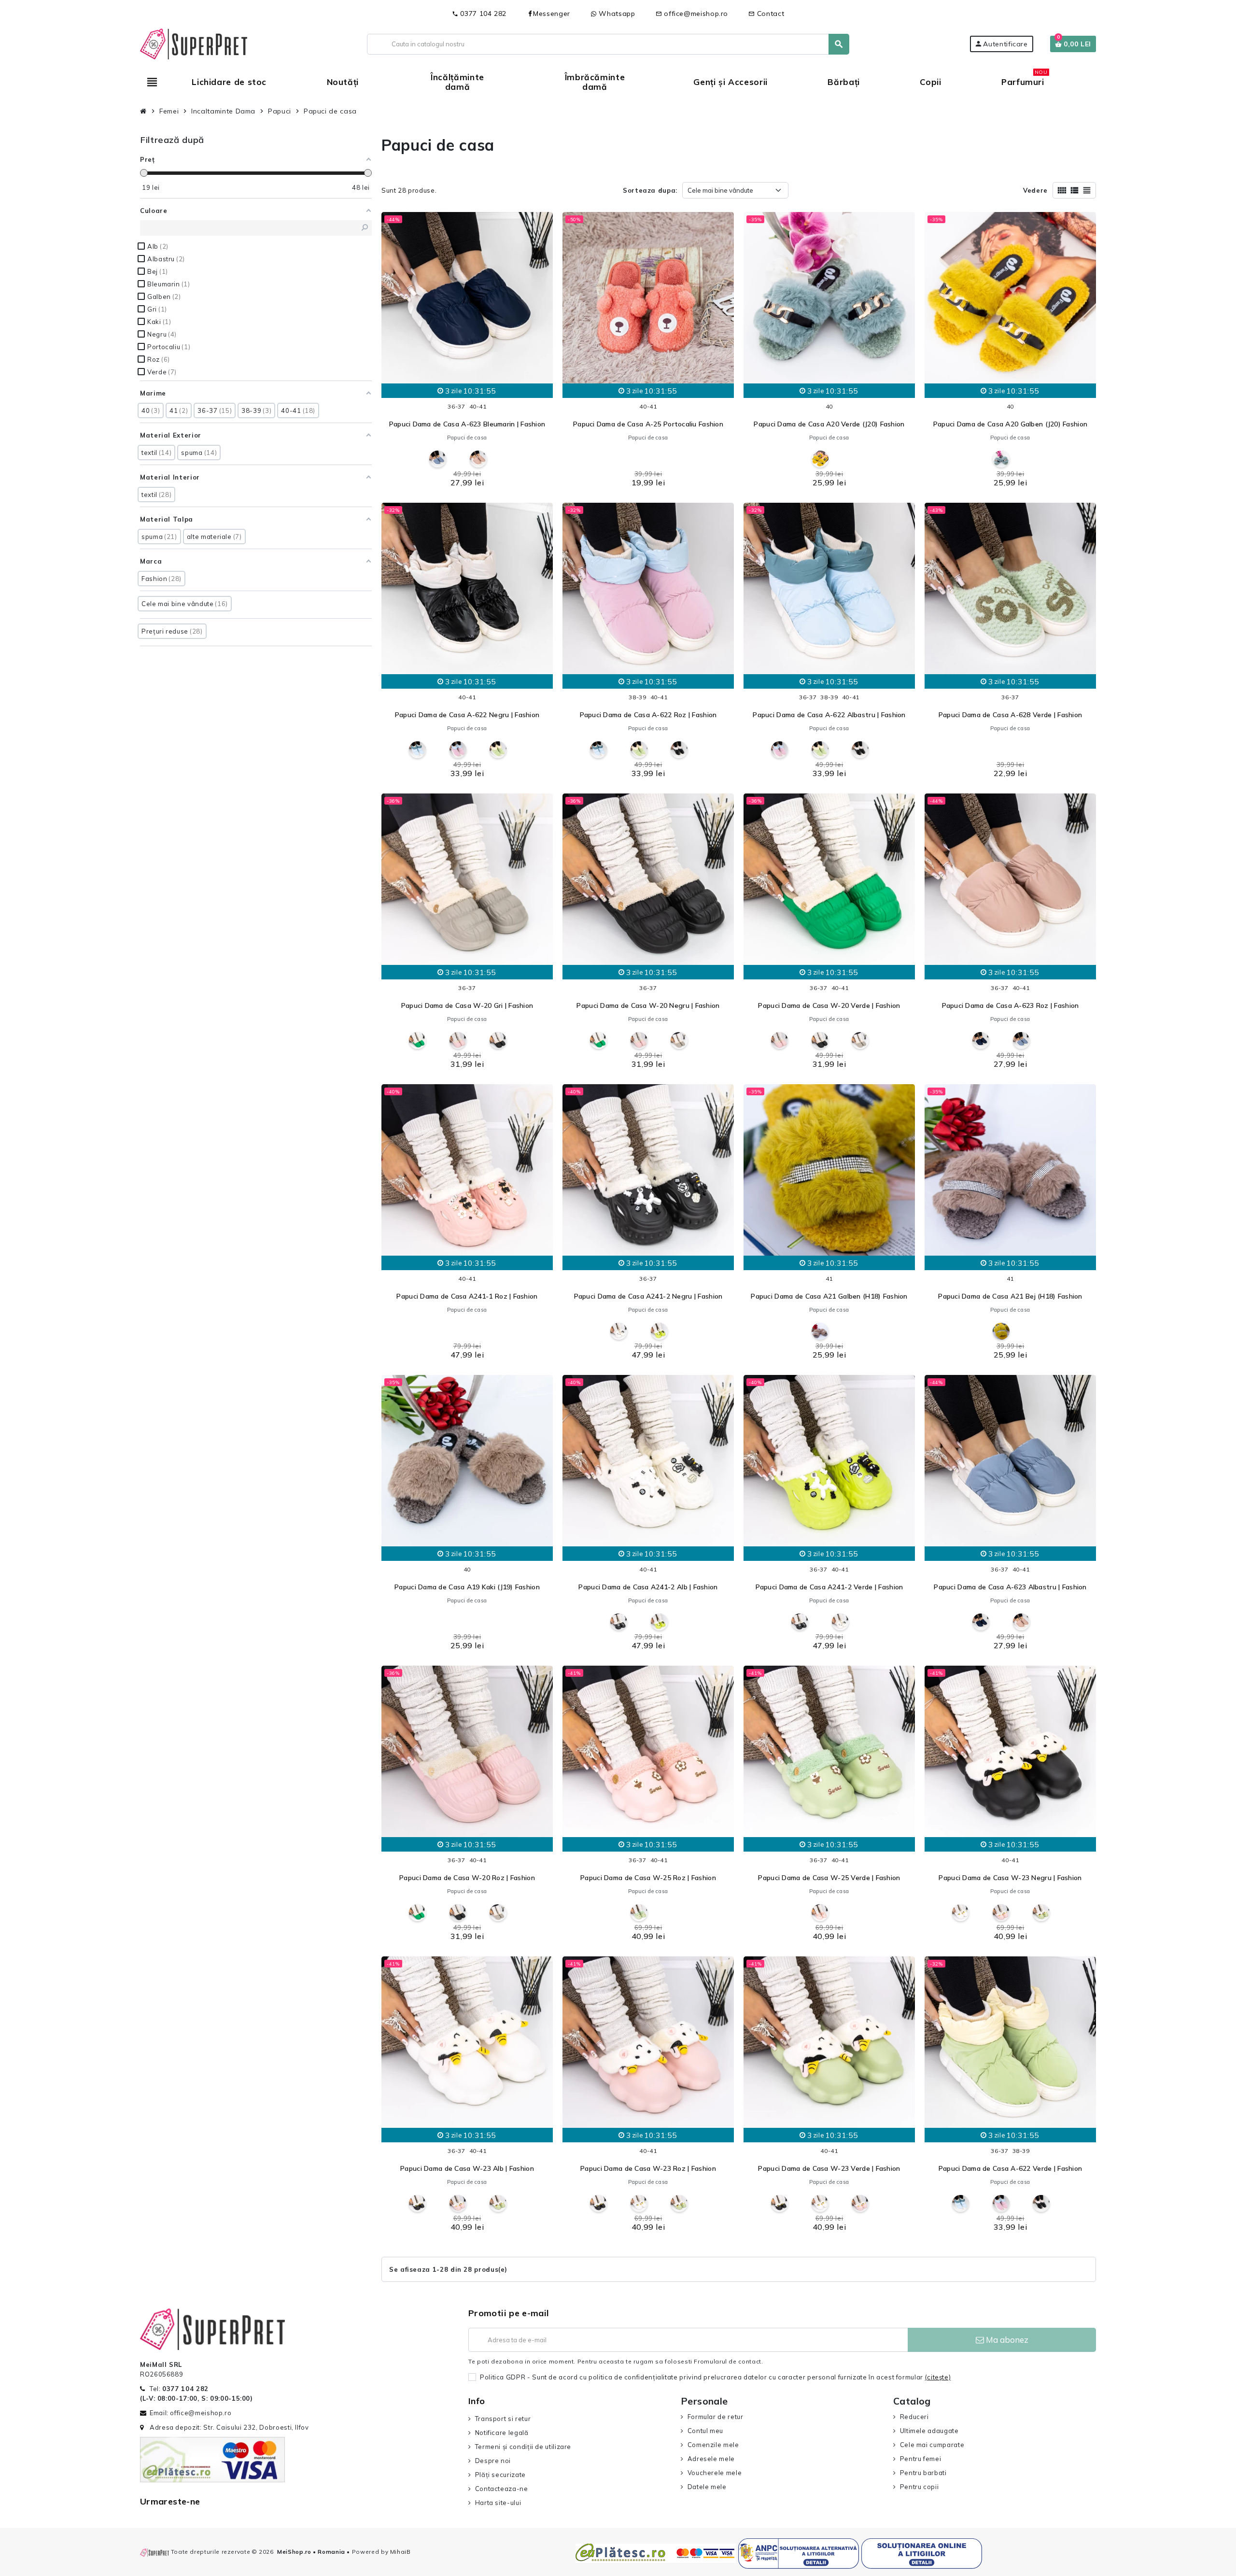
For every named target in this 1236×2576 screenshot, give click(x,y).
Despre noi (493, 2461)
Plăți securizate (500, 2475)
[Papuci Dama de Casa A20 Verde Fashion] (1001, 459)
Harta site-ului (498, 2503)
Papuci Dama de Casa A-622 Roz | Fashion (648, 715)
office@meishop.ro (692, 14)
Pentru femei (920, 2459)
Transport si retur (503, 2419)
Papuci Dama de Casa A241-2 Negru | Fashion (648, 1296)
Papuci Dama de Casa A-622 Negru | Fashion (467, 715)
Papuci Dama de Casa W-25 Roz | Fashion (648, 1878)
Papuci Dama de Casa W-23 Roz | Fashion (648, 2168)
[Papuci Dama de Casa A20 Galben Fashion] (820, 459)
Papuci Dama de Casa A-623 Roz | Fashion (1011, 1005)
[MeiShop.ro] (194, 43)
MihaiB (400, 2552)
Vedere (1035, 190)
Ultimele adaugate (929, 2431)
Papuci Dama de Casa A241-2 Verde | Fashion (829, 1587)
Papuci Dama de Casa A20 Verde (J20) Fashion (829, 424)
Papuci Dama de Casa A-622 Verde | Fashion (1010, 2168)
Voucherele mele (715, 2473)
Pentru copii (919, 2487)
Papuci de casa (467, 438)
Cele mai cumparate (932, 2445)
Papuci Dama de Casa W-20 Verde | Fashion (829, 1005)
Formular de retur (716, 2417)
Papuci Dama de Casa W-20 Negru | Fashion (648, 1005)
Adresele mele (711, 2459)
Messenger (552, 14)
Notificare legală (502, 2433)
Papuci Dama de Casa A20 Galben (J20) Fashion (1010, 424)
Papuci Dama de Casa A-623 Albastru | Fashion (1010, 1587)
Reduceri (914, 2417)
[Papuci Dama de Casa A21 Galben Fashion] (1001, 1331)
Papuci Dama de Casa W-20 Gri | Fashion (467, 1005)
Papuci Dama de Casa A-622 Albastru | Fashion (829, 715)
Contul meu (705, 2431)
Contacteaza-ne (502, 2489)
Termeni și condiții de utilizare (523, 2447)
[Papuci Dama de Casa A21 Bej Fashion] (820, 1331)
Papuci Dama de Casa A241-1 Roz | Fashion (467, 1296)
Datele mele (707, 2487)
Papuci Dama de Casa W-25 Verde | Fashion (829, 1878)
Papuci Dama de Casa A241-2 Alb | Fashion (648, 1587)
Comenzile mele (713, 2445)
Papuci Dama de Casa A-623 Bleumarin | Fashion (467, 424)
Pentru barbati (923, 2473)
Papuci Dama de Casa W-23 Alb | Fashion (467, 2168)
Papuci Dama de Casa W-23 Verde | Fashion (829, 2168)
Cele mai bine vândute (720, 190)
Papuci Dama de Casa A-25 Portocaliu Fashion (648, 424)
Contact (766, 14)
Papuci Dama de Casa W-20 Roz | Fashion (467, 1878)
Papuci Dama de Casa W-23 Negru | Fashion (1010, 1878)
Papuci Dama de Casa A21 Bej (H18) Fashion (1010, 1296)
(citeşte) (938, 2377)
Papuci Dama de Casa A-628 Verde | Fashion (1010, 715)
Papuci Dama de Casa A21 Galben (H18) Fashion (829, 1296)
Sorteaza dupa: (650, 190)
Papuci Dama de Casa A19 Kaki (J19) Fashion (467, 1587)
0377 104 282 (479, 14)
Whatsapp (616, 14)
